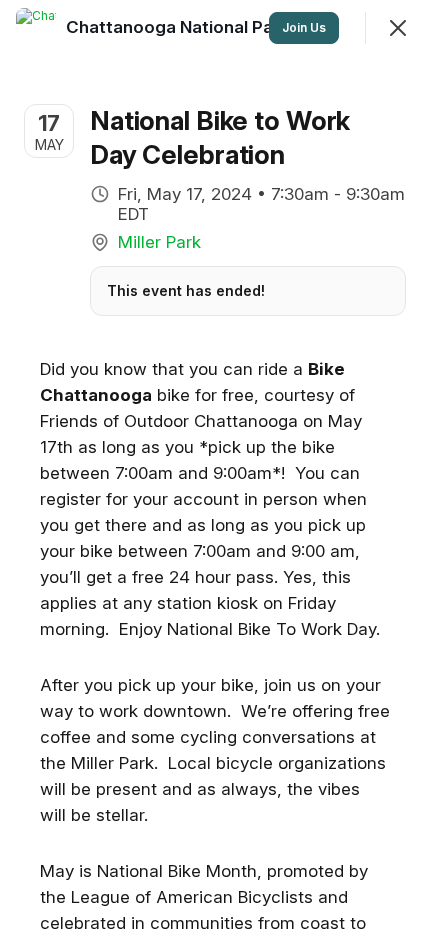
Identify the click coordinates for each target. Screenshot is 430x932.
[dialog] (215, 466)
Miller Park (159, 242)
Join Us (304, 27)
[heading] (199, 27)
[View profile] (36, 28)
